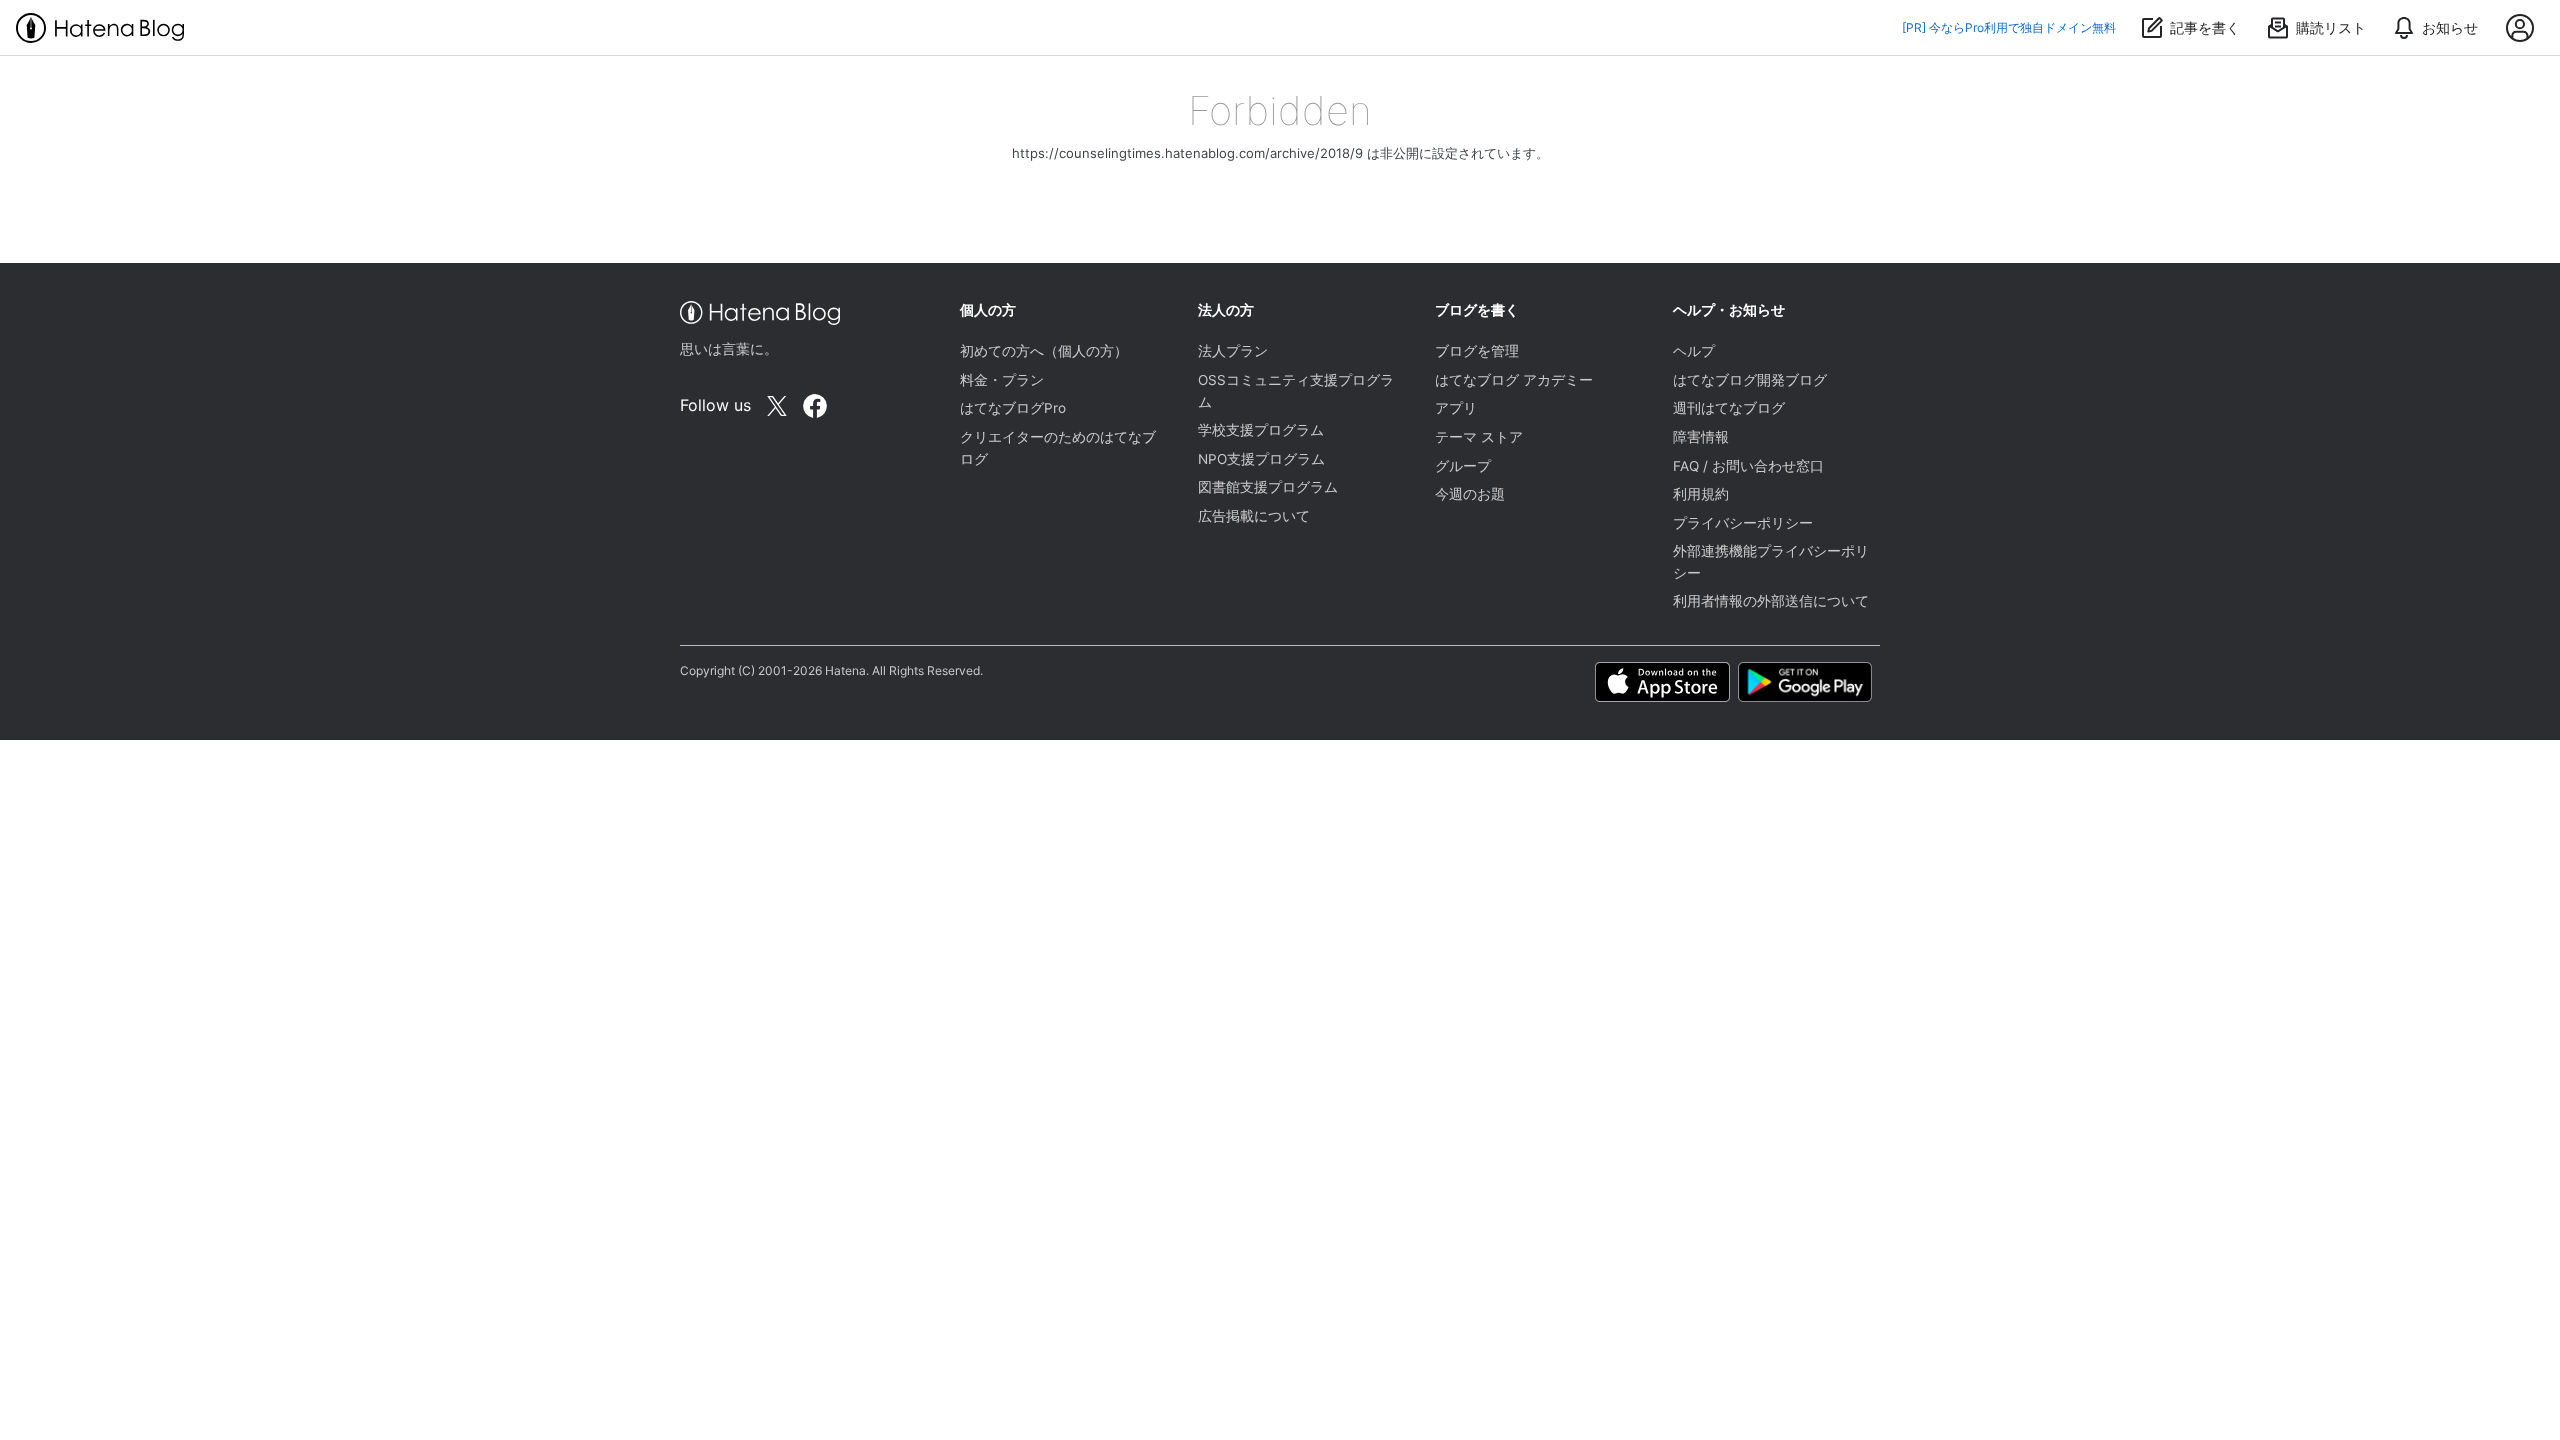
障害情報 (1701, 437)
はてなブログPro (1013, 408)
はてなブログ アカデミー (1514, 380)
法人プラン (1233, 351)
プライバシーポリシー (1743, 523)
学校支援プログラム (1261, 430)
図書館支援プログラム (1268, 487)
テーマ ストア (1479, 437)
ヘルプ (1694, 351)
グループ (1463, 466)
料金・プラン (1002, 380)
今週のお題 (1470, 494)
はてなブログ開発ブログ (1750, 380)
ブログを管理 (1477, 351)
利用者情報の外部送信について (1771, 601)
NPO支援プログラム (1261, 459)
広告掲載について (1254, 516)
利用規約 (1701, 494)
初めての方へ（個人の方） (1044, 351)
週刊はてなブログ (1729, 408)
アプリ (1456, 408)
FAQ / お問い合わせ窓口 (1748, 466)
